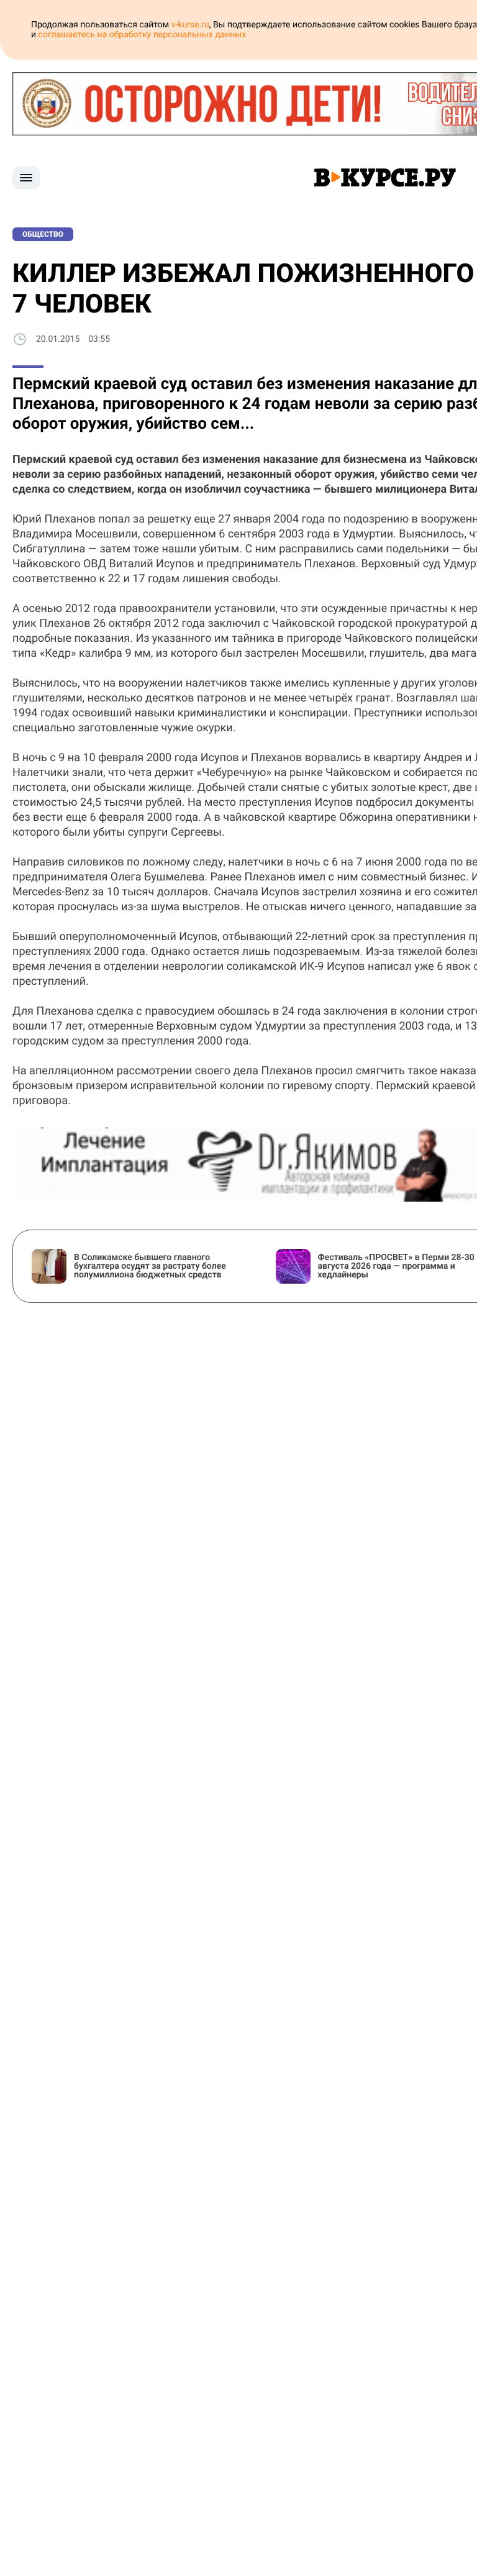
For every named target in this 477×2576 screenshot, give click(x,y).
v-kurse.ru (190, 25)
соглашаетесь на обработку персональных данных (143, 35)
